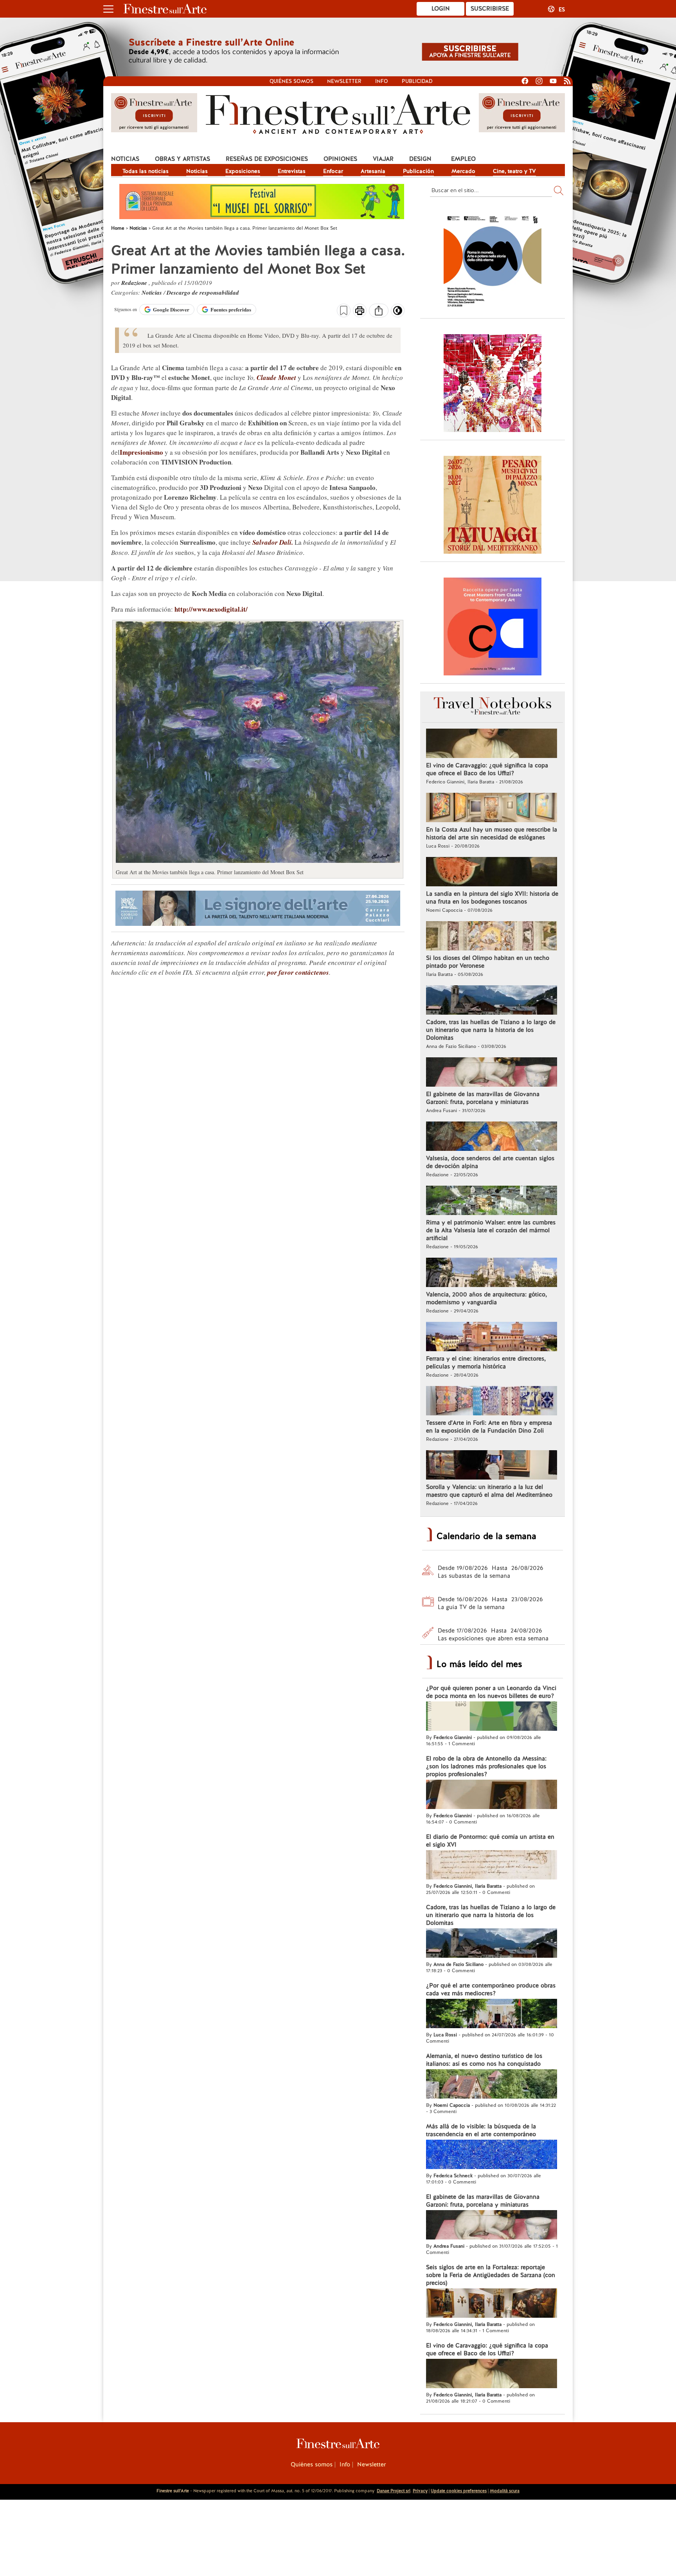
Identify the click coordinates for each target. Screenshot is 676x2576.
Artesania (373, 171)
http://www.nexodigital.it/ (211, 609)
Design (420, 159)
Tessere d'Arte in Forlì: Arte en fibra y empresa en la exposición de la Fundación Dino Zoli (489, 1427)
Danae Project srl (394, 2491)
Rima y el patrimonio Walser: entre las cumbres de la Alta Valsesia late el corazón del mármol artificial (491, 1230)
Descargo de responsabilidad (203, 293)
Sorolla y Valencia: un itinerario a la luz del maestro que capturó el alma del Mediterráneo (489, 1491)
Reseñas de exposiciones (267, 159)
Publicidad (417, 81)
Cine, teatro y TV (514, 171)
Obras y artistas (182, 159)
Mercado (463, 171)
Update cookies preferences (459, 2491)
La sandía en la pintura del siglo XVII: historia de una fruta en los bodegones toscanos (492, 898)
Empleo (463, 159)
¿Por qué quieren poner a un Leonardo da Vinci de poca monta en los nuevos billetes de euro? (491, 1692)
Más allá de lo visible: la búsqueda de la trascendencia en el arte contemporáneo (481, 2130)
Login (441, 9)
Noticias (125, 159)
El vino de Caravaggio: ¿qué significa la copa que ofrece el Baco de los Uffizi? (487, 769)
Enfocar (333, 171)
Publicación (418, 171)
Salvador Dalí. (273, 542)
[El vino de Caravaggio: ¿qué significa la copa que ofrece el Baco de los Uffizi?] (492, 744)
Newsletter (344, 81)
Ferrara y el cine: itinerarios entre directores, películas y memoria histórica (486, 1363)
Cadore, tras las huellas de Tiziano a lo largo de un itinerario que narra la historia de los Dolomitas (491, 1030)
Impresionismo (141, 452)
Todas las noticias (146, 171)
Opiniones (340, 159)
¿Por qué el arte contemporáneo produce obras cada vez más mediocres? (491, 1989)
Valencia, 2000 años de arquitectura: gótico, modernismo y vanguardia (486, 1298)
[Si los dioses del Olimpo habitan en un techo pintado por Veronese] (492, 937)
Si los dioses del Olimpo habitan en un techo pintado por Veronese (488, 962)
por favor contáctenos (298, 972)
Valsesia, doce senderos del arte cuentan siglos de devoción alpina (490, 1162)
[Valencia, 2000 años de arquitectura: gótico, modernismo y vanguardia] (492, 1273)
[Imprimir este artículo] (360, 311)
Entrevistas (292, 171)
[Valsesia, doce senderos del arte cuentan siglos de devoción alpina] (492, 1137)
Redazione (135, 283)
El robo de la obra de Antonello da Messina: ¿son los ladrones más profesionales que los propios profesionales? (486, 1766)
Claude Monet (276, 378)
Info (382, 81)
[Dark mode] (398, 313)
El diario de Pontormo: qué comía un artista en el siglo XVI (490, 1841)
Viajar (383, 159)
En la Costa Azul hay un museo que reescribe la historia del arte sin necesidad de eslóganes (492, 833)
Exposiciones (243, 171)
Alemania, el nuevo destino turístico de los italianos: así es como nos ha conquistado (484, 2060)
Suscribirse (490, 9)
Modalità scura (505, 2491)
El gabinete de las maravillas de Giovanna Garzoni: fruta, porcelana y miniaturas (483, 1098)
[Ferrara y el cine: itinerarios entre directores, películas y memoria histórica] (492, 1338)
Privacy (420, 2491)
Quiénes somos (291, 81)
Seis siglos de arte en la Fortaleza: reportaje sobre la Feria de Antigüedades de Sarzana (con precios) (491, 2275)
